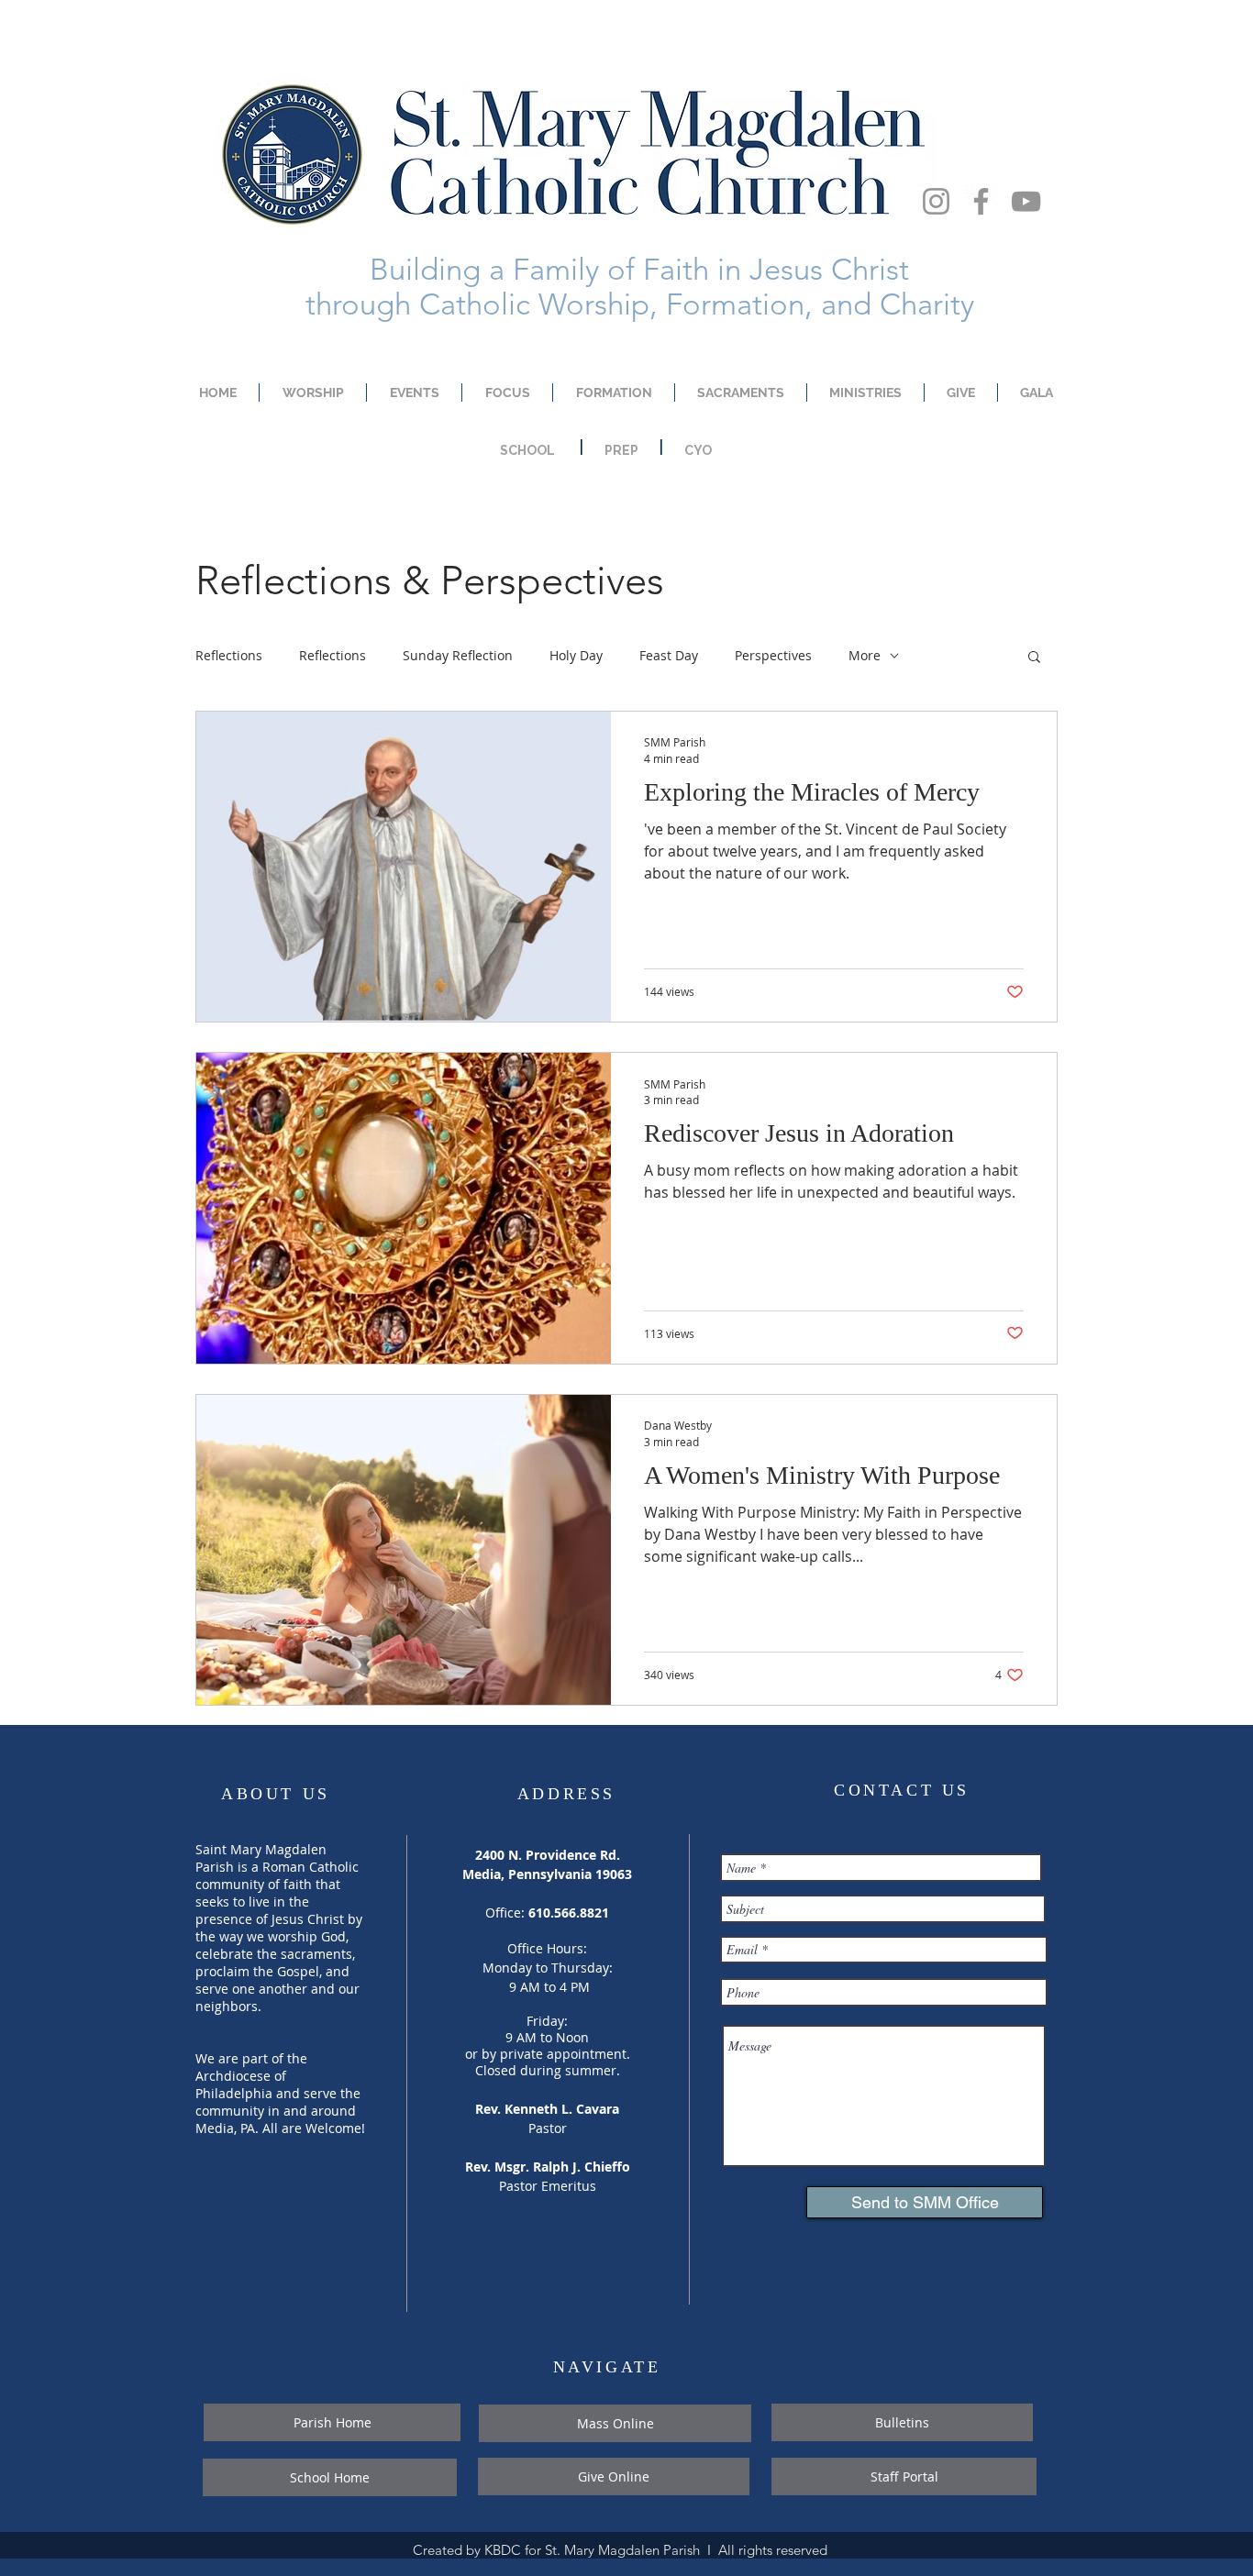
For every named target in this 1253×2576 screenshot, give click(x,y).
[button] (1034, 658)
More (865, 655)
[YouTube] (1026, 201)
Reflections (229, 655)
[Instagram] (936, 201)
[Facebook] (981, 201)
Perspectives (773, 655)
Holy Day (576, 655)
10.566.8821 (572, 1913)
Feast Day (669, 655)
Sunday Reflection (458, 655)
